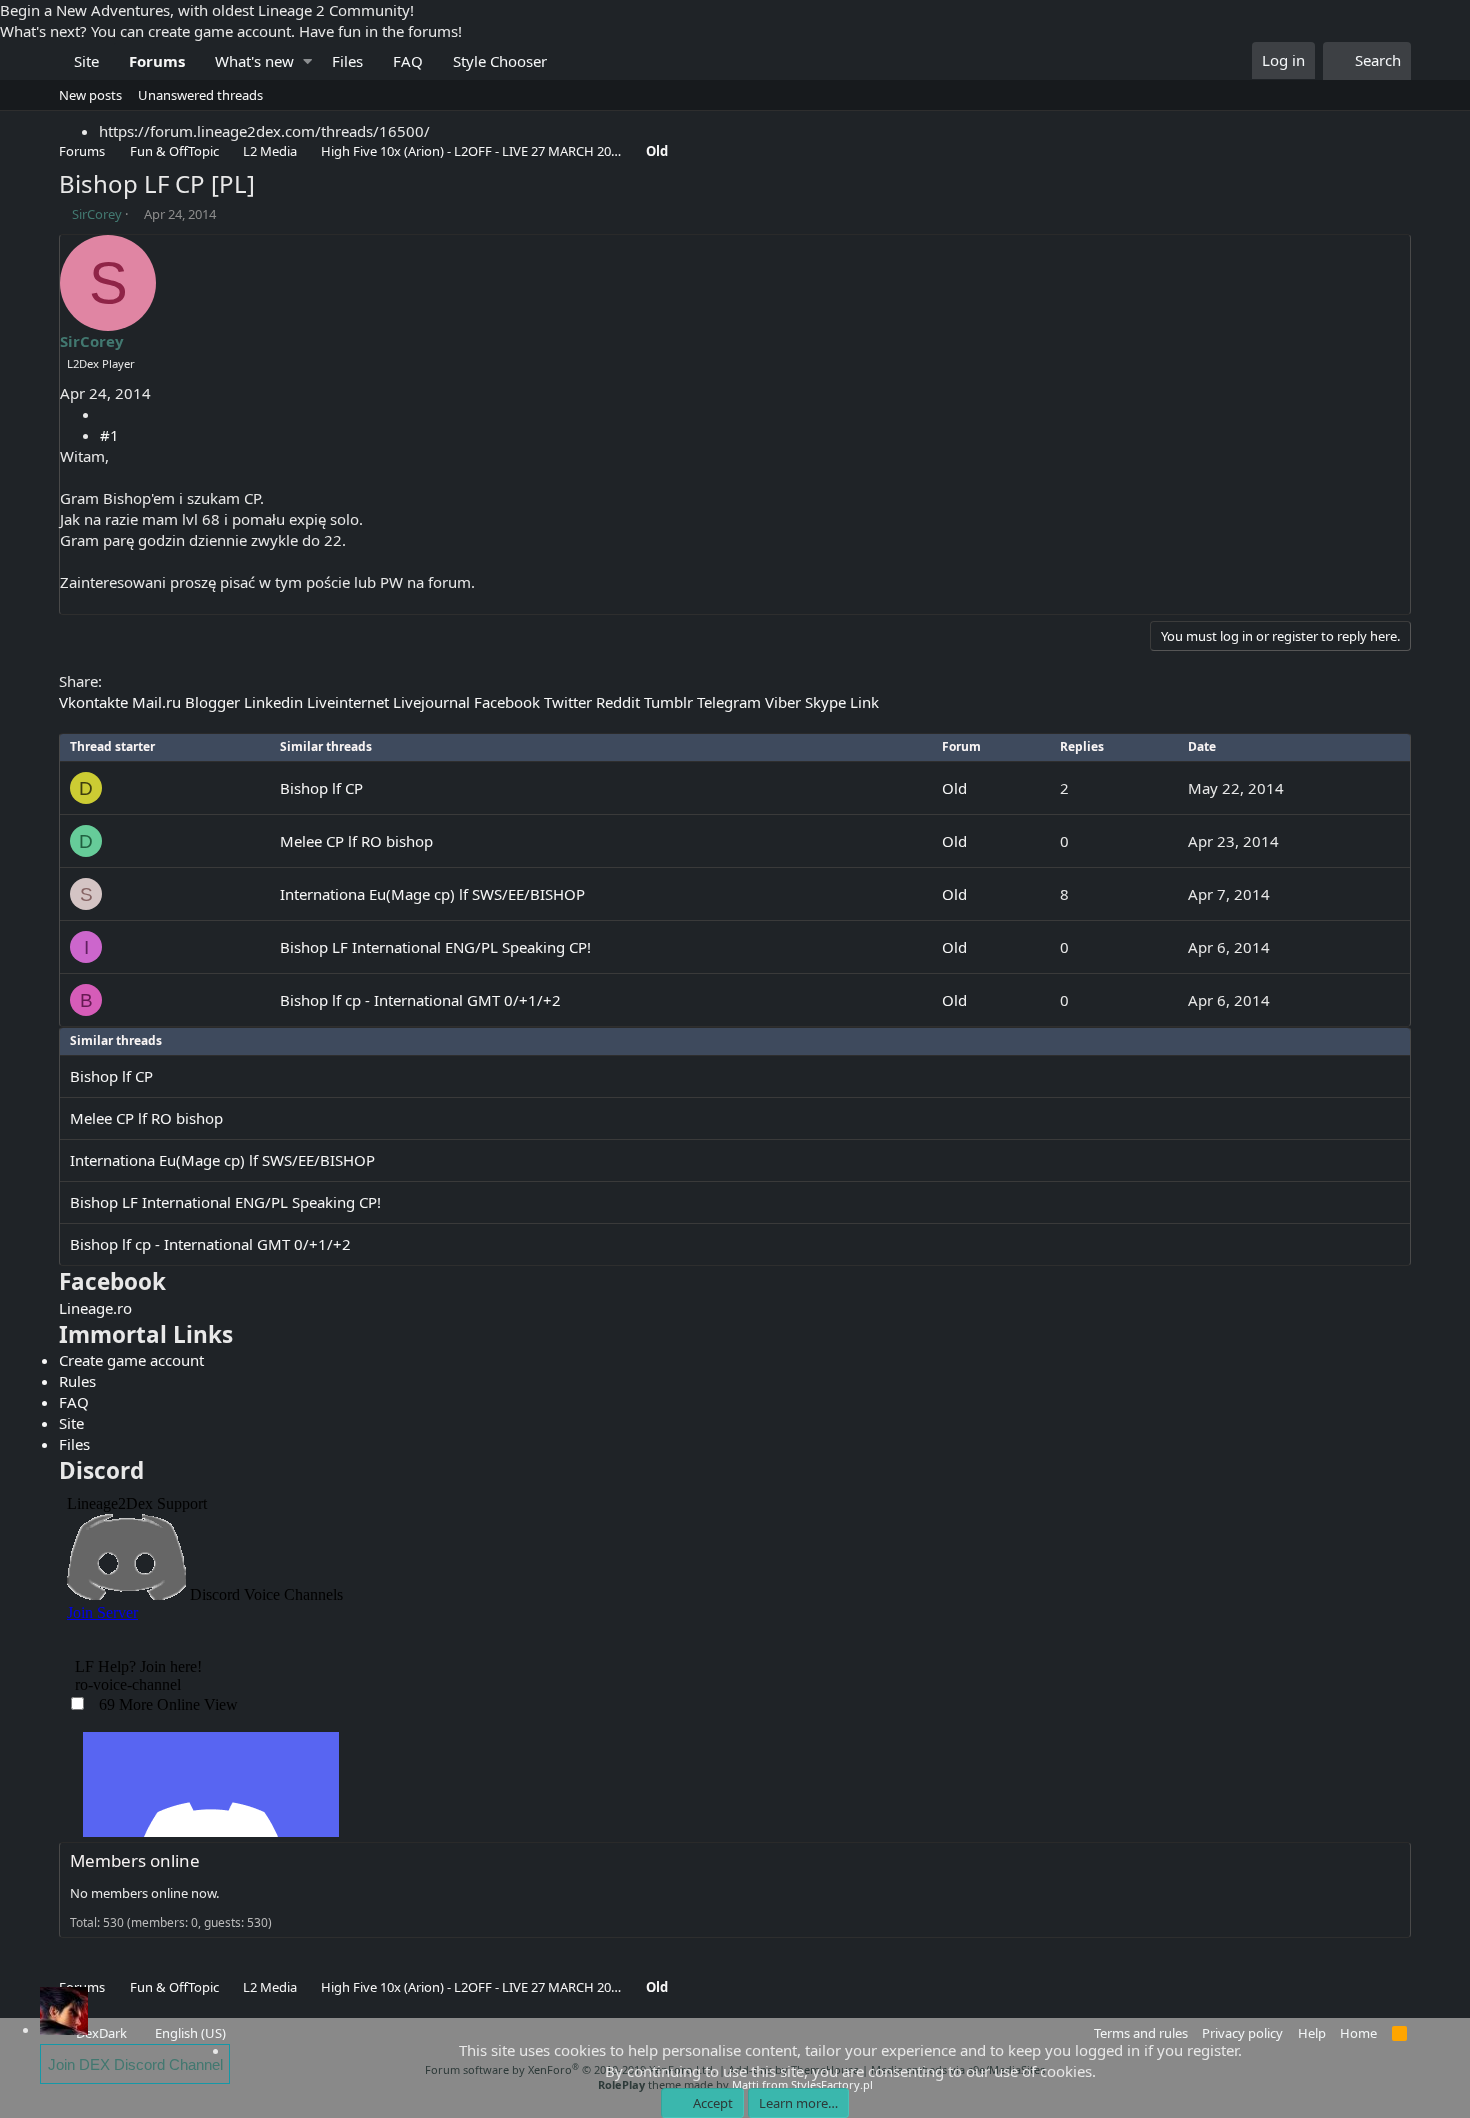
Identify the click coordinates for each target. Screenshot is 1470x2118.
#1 (109, 435)
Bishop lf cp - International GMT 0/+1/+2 (420, 1000)
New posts (90, 95)
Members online (135, 1860)
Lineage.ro (95, 1308)
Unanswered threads (200, 95)
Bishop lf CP (321, 788)
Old (954, 788)
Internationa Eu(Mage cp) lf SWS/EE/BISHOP (432, 894)
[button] (307, 61)
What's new (254, 61)
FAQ (408, 61)
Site (86, 61)
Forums (157, 61)
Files (347, 61)
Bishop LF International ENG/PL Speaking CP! (435, 947)
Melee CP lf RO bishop (356, 841)
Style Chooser (500, 61)
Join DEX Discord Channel (135, 2064)
